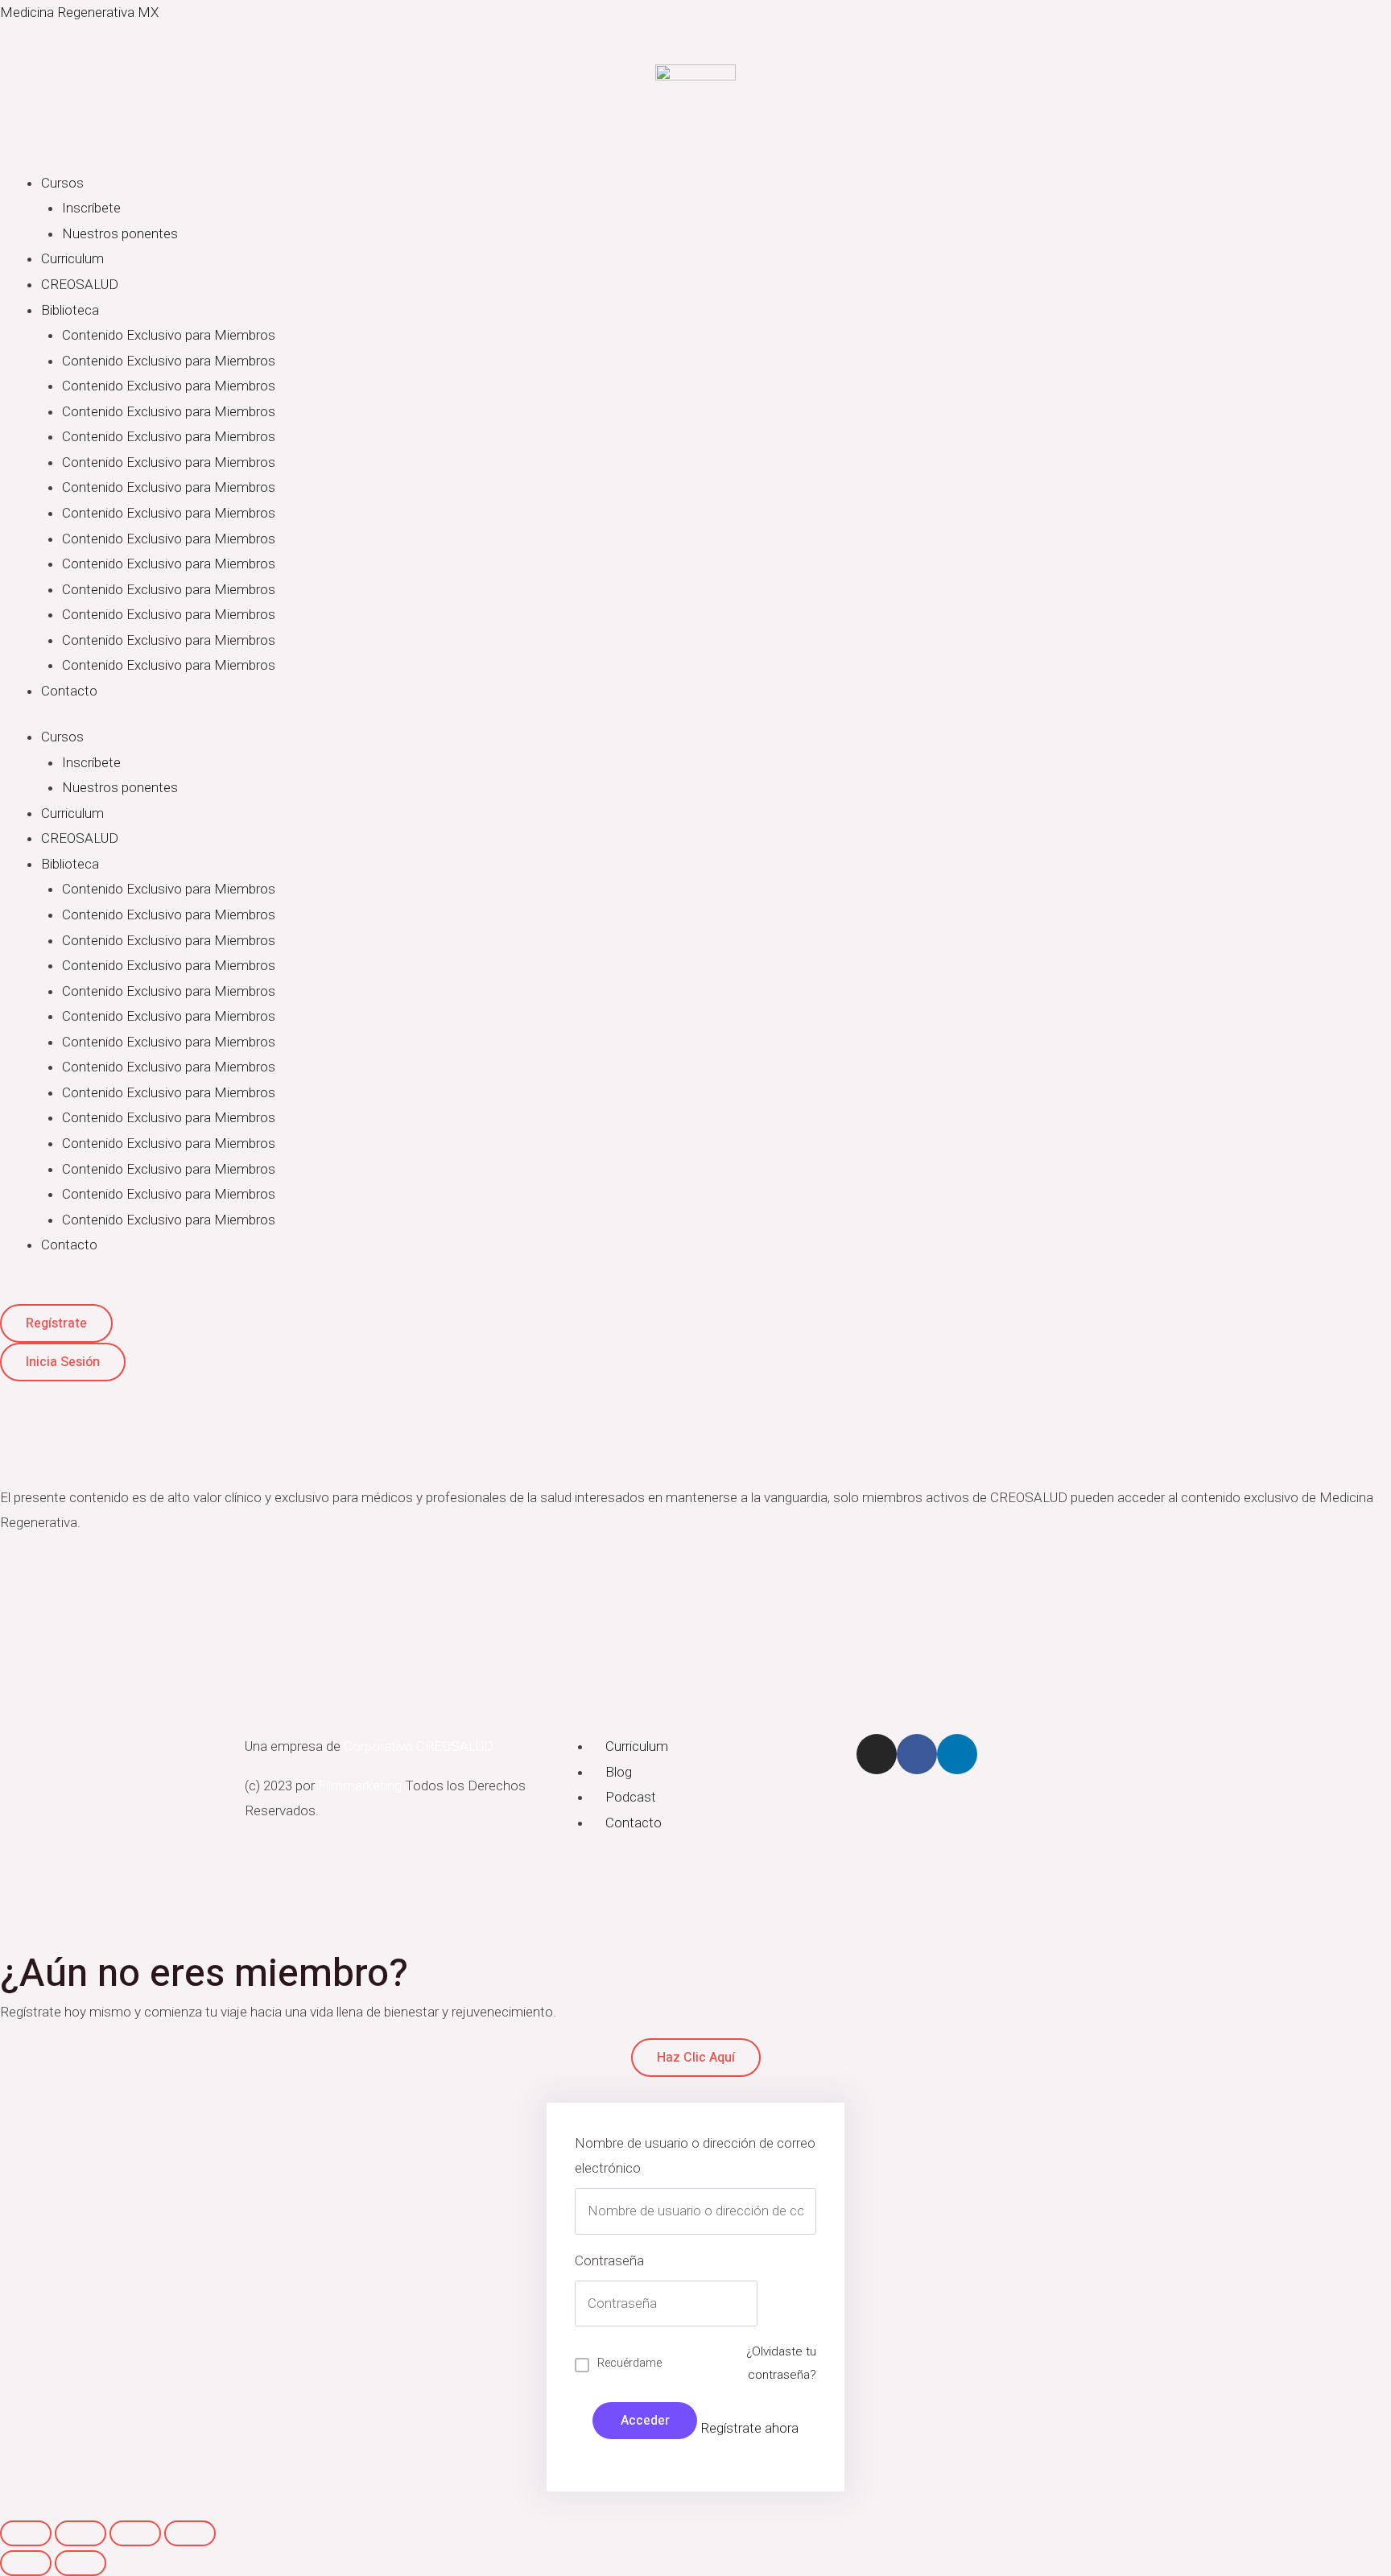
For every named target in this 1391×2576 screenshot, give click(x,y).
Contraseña (609, 2260)
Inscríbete (91, 208)
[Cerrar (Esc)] (26, 2533)
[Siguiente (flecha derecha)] (80, 2563)
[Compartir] (80, 2533)
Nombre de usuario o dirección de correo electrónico (695, 2156)
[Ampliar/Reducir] (190, 2533)
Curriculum (72, 258)
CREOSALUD (80, 284)
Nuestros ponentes (120, 233)
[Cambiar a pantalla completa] (135, 2533)
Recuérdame (629, 2363)
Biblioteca (70, 310)
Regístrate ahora (749, 2428)
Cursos (62, 183)
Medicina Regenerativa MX (79, 12)
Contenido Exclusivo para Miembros (169, 335)
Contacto (69, 691)
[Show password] (733, 2304)
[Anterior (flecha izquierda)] (26, 2563)
